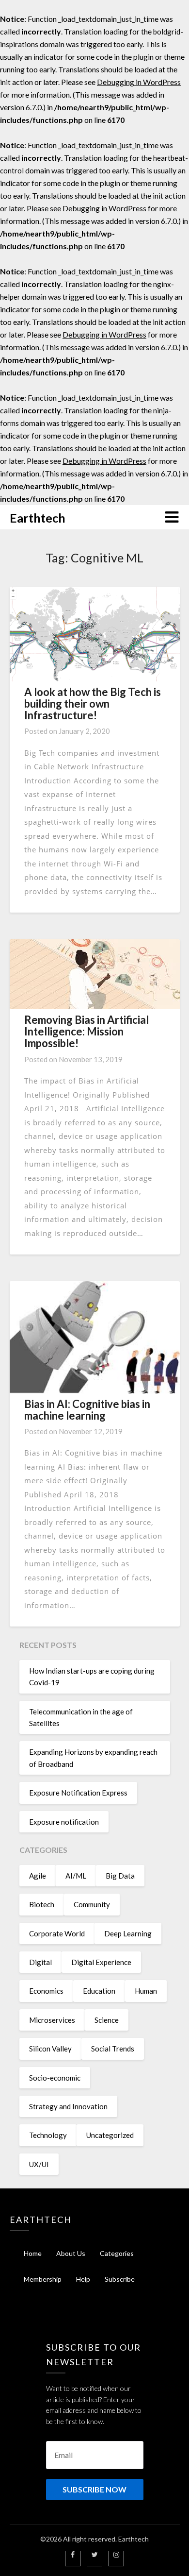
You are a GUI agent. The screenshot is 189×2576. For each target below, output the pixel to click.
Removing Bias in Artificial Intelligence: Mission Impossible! (87, 1031)
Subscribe (120, 2279)
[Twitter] (95, 2554)
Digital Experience (101, 1962)
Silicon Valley (50, 2049)
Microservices (52, 2020)
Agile (38, 1876)
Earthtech (38, 518)
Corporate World (57, 1933)
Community (92, 1904)
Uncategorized (110, 2135)
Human (146, 1991)
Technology (48, 2135)
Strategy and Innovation (68, 2106)
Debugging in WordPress (139, 82)
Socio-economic (55, 2078)
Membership (43, 2279)
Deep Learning (128, 1933)
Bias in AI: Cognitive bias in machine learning (87, 1410)
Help (83, 2279)
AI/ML (76, 1876)
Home (33, 2253)
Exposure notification (64, 1822)
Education (99, 1991)
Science (107, 2020)
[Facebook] (73, 2554)
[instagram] (116, 2554)
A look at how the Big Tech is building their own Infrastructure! (93, 703)
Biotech (42, 1904)
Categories (117, 2253)
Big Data (120, 1876)
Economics (46, 1991)
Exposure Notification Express (78, 1793)
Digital (40, 1962)
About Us (71, 2253)
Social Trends (113, 2049)
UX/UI (39, 2164)
